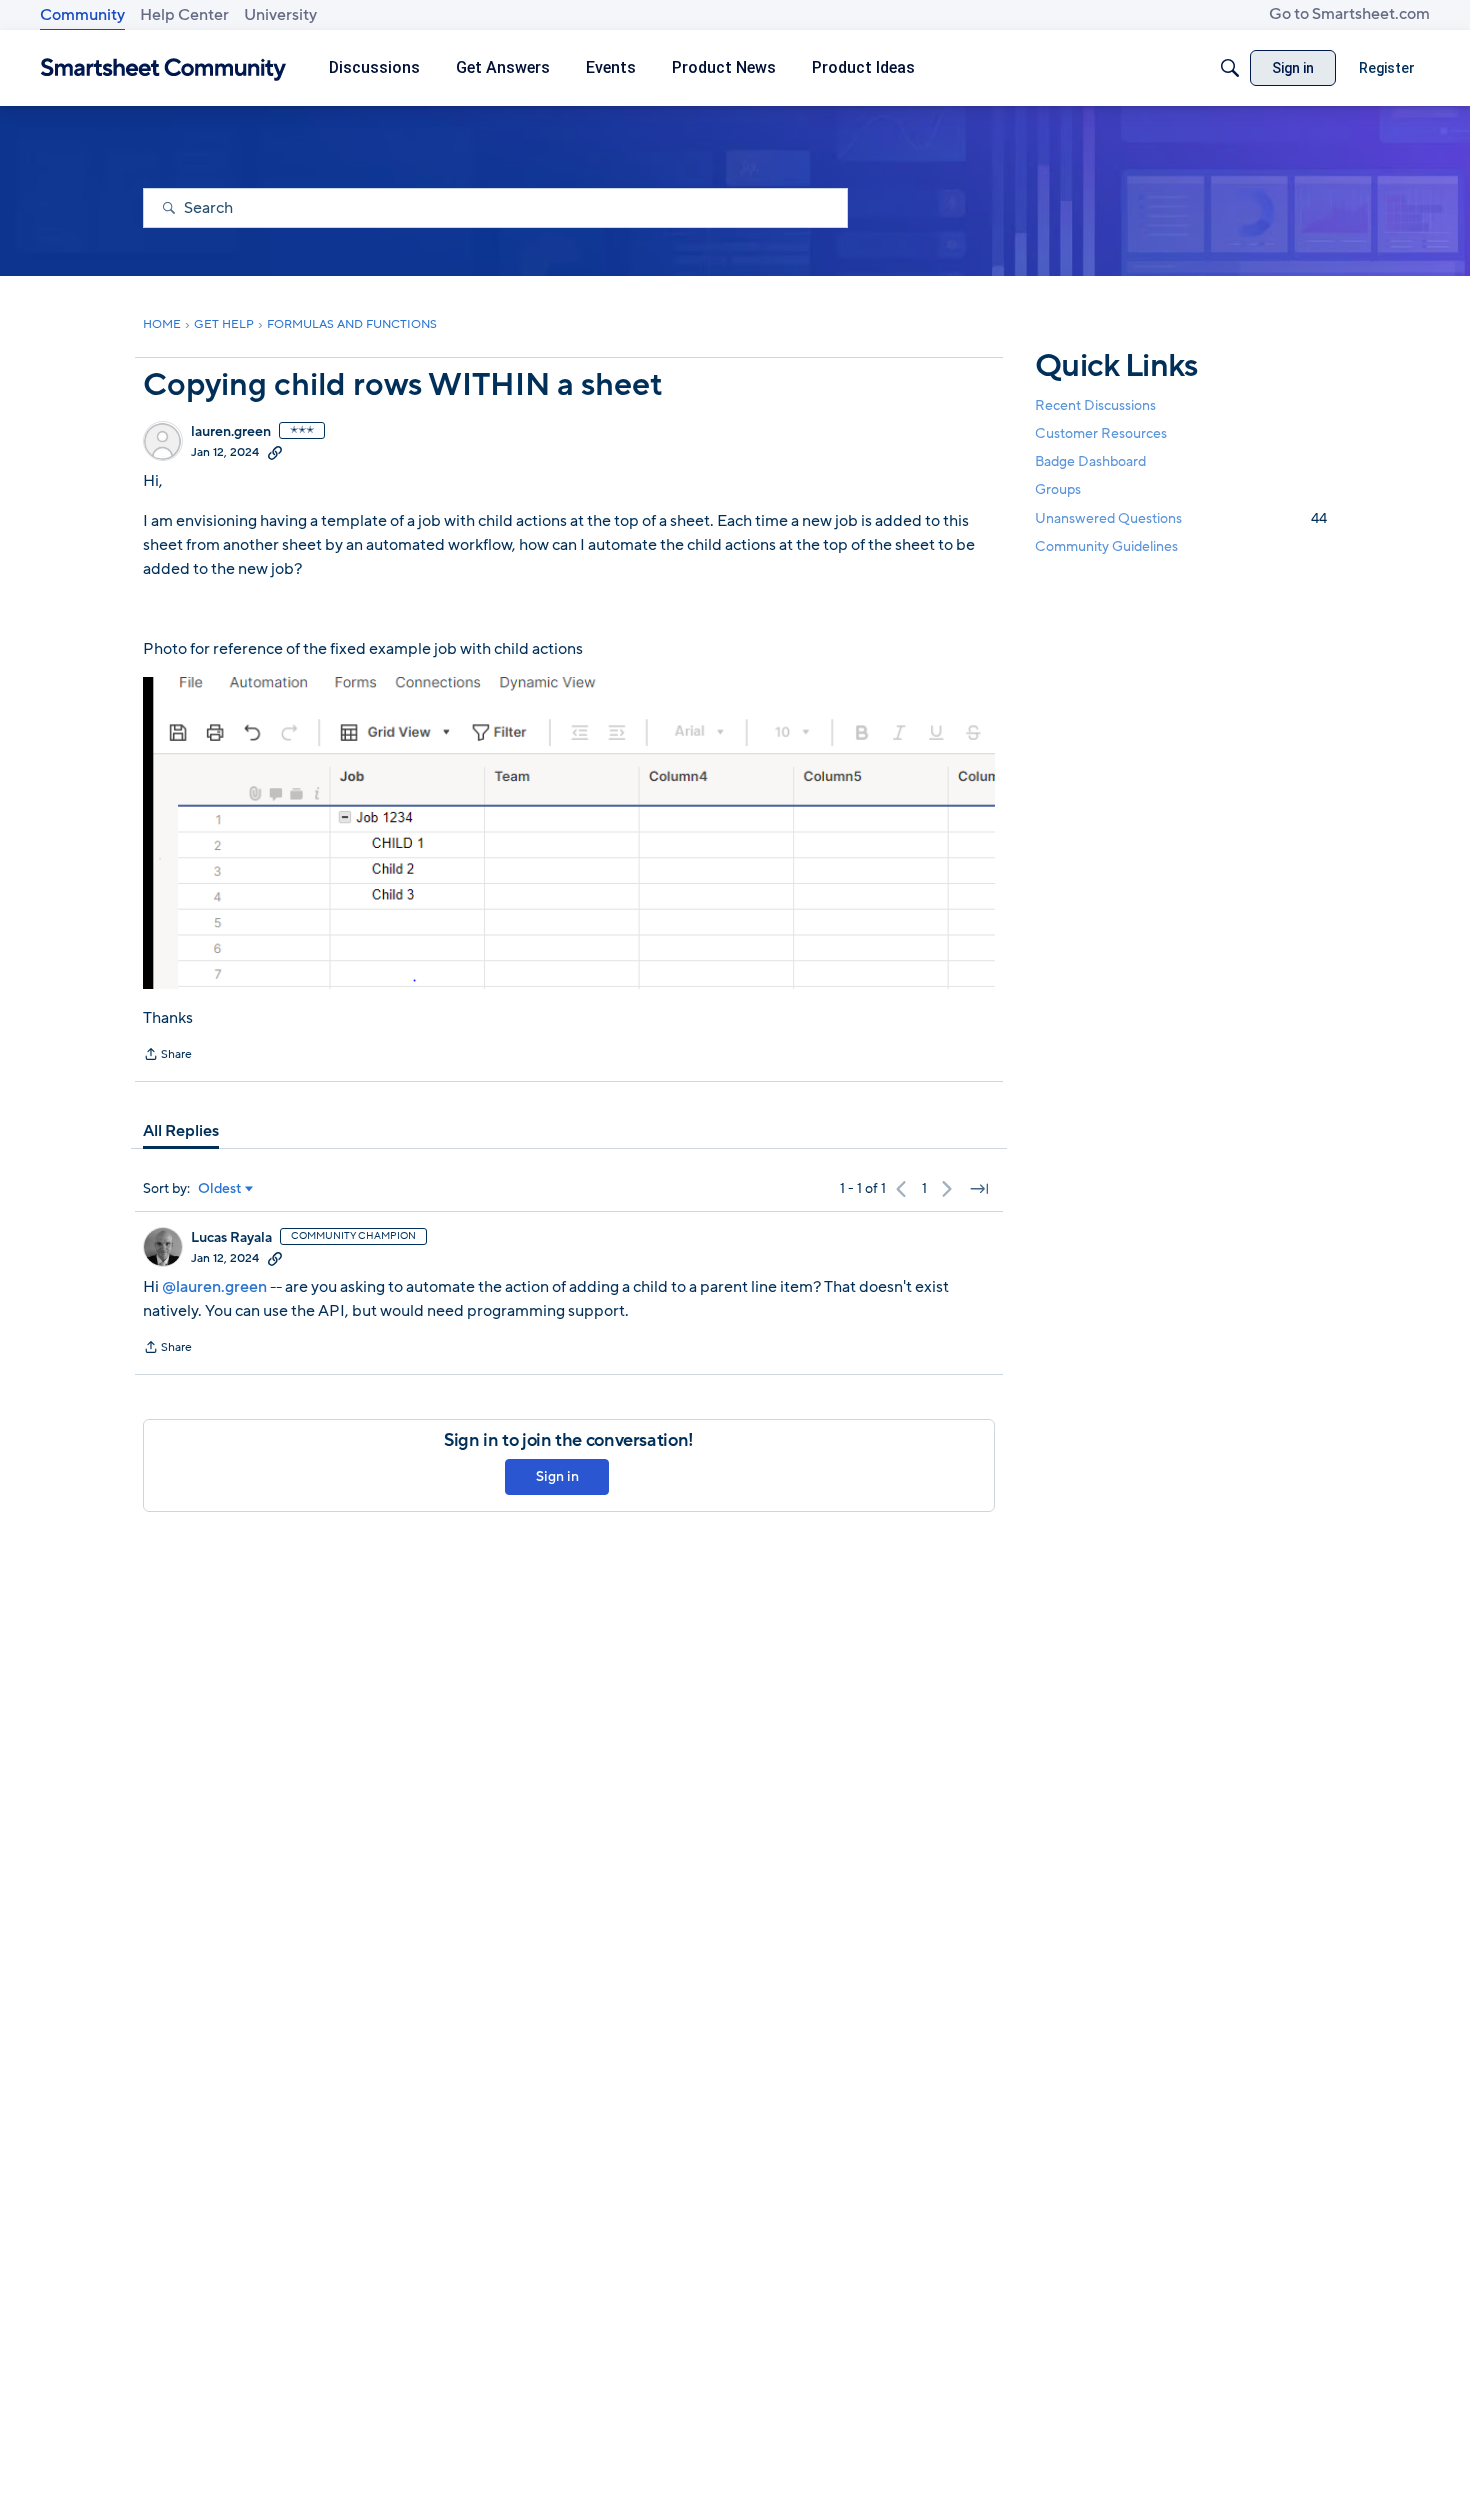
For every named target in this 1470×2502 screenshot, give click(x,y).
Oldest (220, 1189)
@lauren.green (214, 1287)
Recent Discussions (1095, 405)
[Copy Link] (275, 452)
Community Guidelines (1106, 546)
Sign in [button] (557, 1476)
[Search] (1230, 68)
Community (82, 15)
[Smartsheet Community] (163, 68)
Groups (1058, 490)
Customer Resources (1101, 433)
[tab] (181, 1131)
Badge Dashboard (1090, 461)
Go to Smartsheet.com (1349, 14)
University (280, 15)
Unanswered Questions (1181, 518)
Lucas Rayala (231, 1238)
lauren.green (231, 432)
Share (167, 1056)
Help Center (184, 15)
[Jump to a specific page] (979, 1189)
